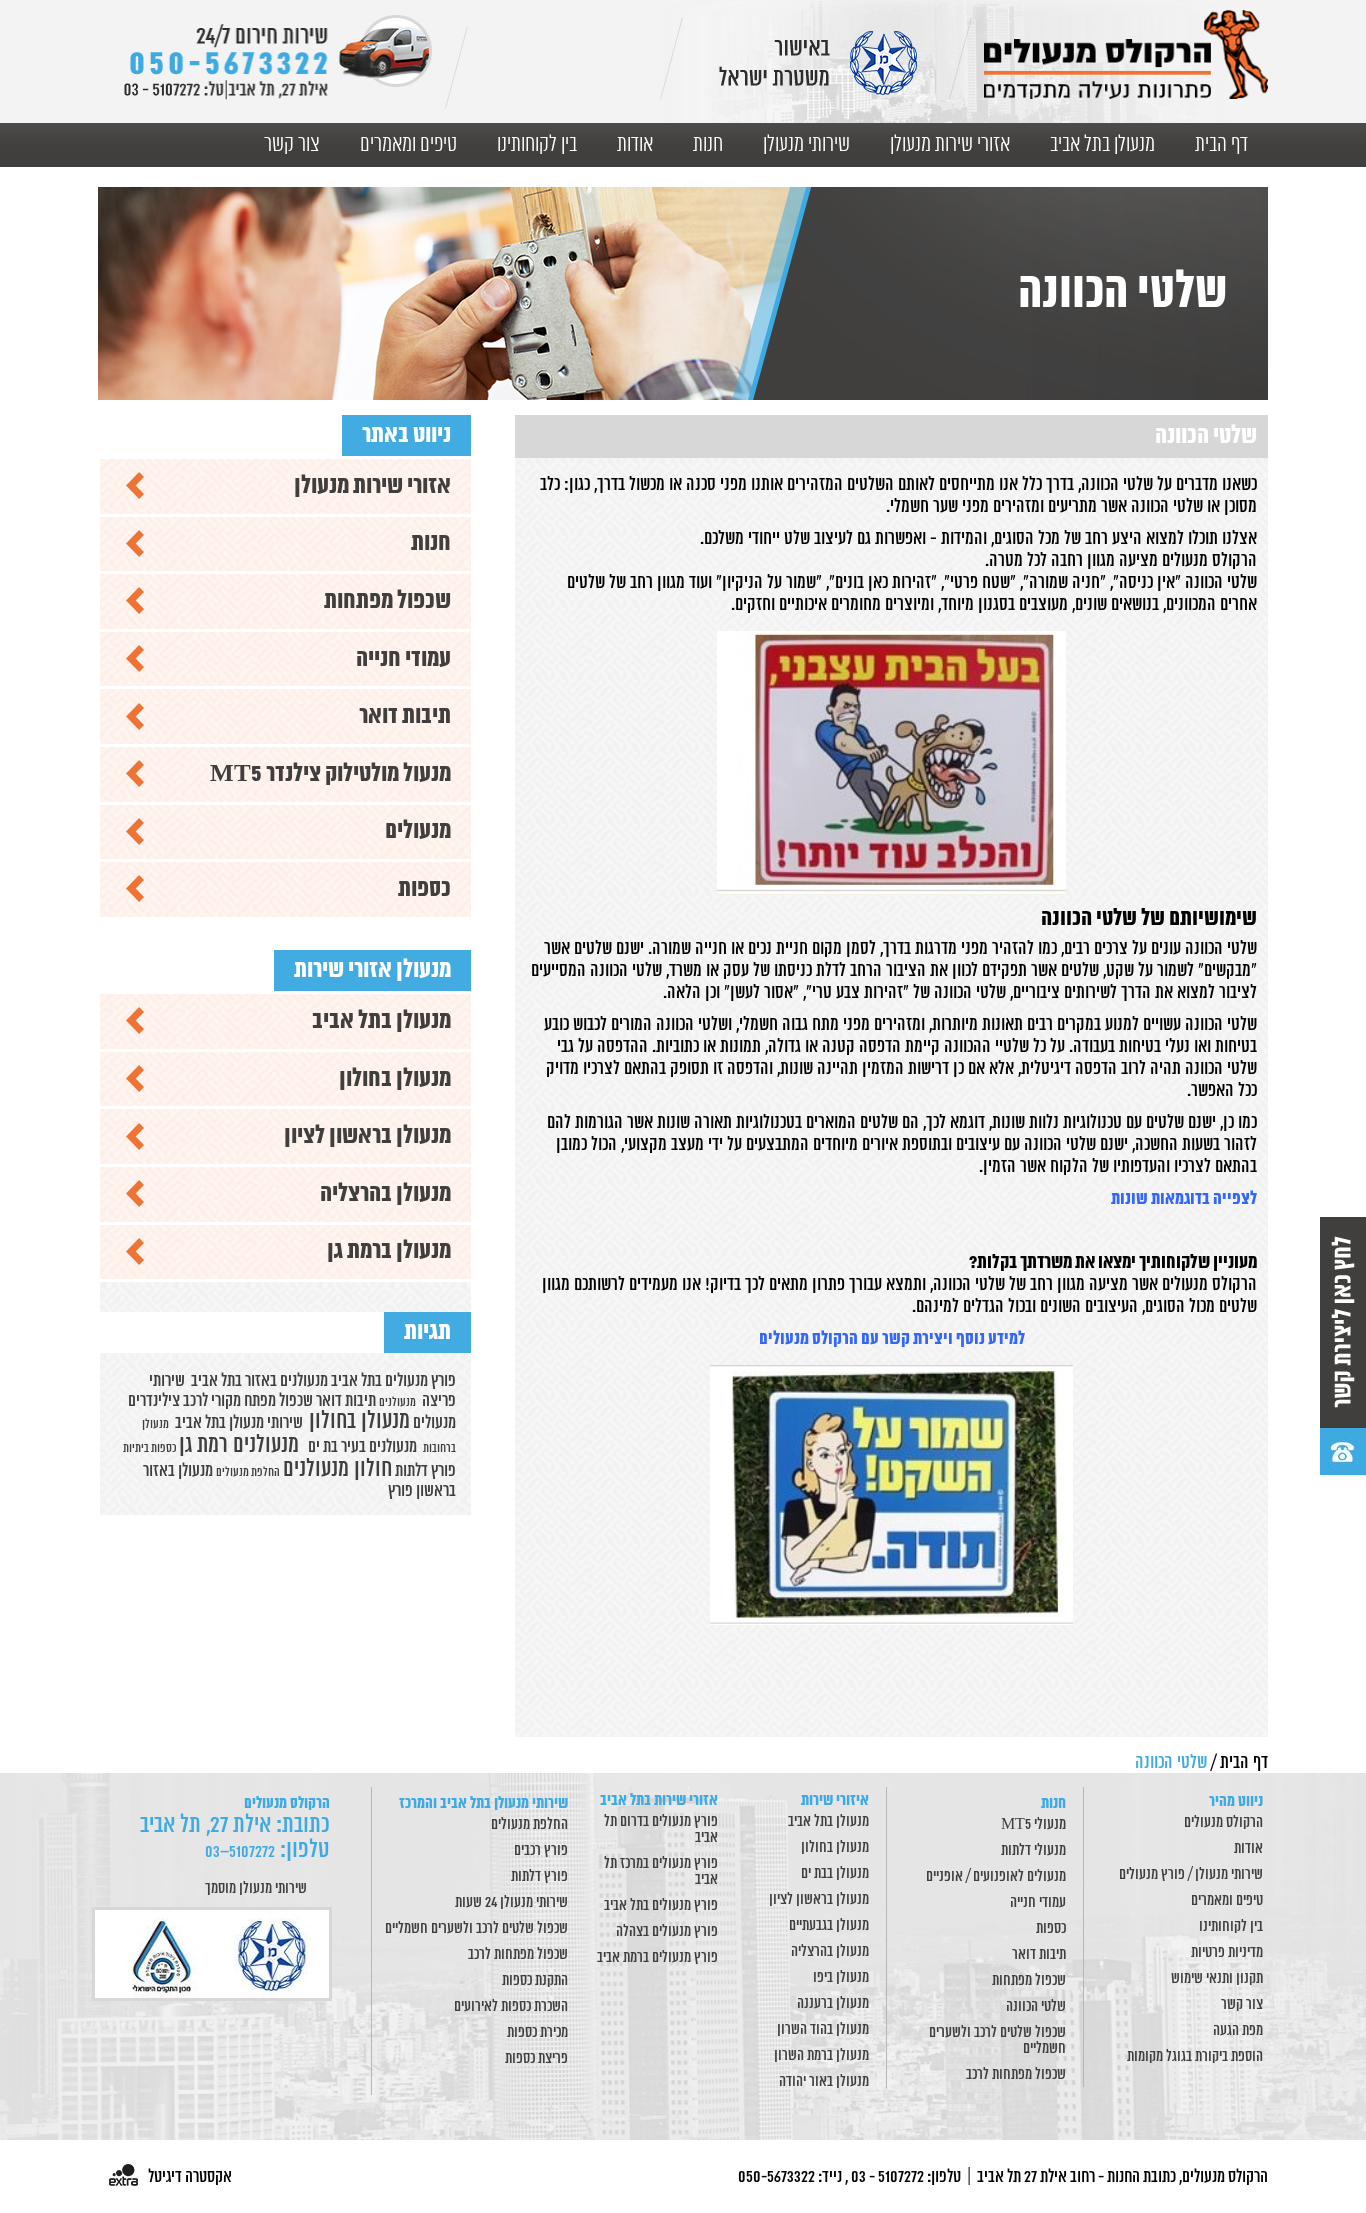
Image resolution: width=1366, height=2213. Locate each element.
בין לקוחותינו (537, 145)
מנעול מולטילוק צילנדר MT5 (330, 774)
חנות (708, 145)
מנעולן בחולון (395, 1079)
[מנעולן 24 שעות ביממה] (277, 57)
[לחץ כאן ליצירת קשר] (1343, 1346)
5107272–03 (240, 1852)
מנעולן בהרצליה (385, 1194)
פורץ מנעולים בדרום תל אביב (661, 1830)
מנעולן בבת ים (835, 1874)
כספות (424, 889)
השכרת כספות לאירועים (511, 2007)
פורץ (400, 1491)
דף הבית (1221, 145)
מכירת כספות (537, 2033)
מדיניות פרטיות (1227, 1953)
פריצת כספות (536, 2059)
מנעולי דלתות (1033, 1851)
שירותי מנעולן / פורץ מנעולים (1191, 1875)
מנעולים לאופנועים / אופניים (996, 1877)
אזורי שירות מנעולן (950, 145)
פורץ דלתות (425, 1471)
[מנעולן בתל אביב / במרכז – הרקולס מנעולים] (1126, 54)
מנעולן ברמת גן (389, 1251)
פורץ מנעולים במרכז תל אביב (661, 1872)
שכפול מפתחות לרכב (1016, 2075)
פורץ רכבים (541, 1851)
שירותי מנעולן (806, 145)
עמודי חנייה (403, 659)
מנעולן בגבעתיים (829, 1926)
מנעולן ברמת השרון (821, 2056)
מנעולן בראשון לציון (367, 1136)
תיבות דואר (405, 716)
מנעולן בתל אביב (1102, 145)
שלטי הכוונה (1036, 2007)
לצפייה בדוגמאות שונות (1184, 1199)
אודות (635, 145)
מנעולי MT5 (1033, 1825)
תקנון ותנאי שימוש (1217, 1979)
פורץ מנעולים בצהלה (667, 1932)
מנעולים (418, 831)
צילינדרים (154, 1401)
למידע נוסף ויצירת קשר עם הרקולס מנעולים (892, 1339)
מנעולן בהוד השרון (823, 2030)
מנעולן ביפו (841, 1978)
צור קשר (292, 145)
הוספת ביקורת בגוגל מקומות (1195, 2057)
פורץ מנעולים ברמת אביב (657, 1958)
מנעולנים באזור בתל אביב (259, 1381)
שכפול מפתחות (387, 601)
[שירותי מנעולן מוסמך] (215, 1954)
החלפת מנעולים (529, 1825)
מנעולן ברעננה (833, 2004)
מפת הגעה (1238, 2031)
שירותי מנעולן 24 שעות (511, 1903)
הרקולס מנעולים (1223, 1823)
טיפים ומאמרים (408, 145)
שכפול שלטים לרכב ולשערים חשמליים (997, 2041)
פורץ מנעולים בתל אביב (661, 1906)
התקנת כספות (535, 1981)
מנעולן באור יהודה (824, 2082)
